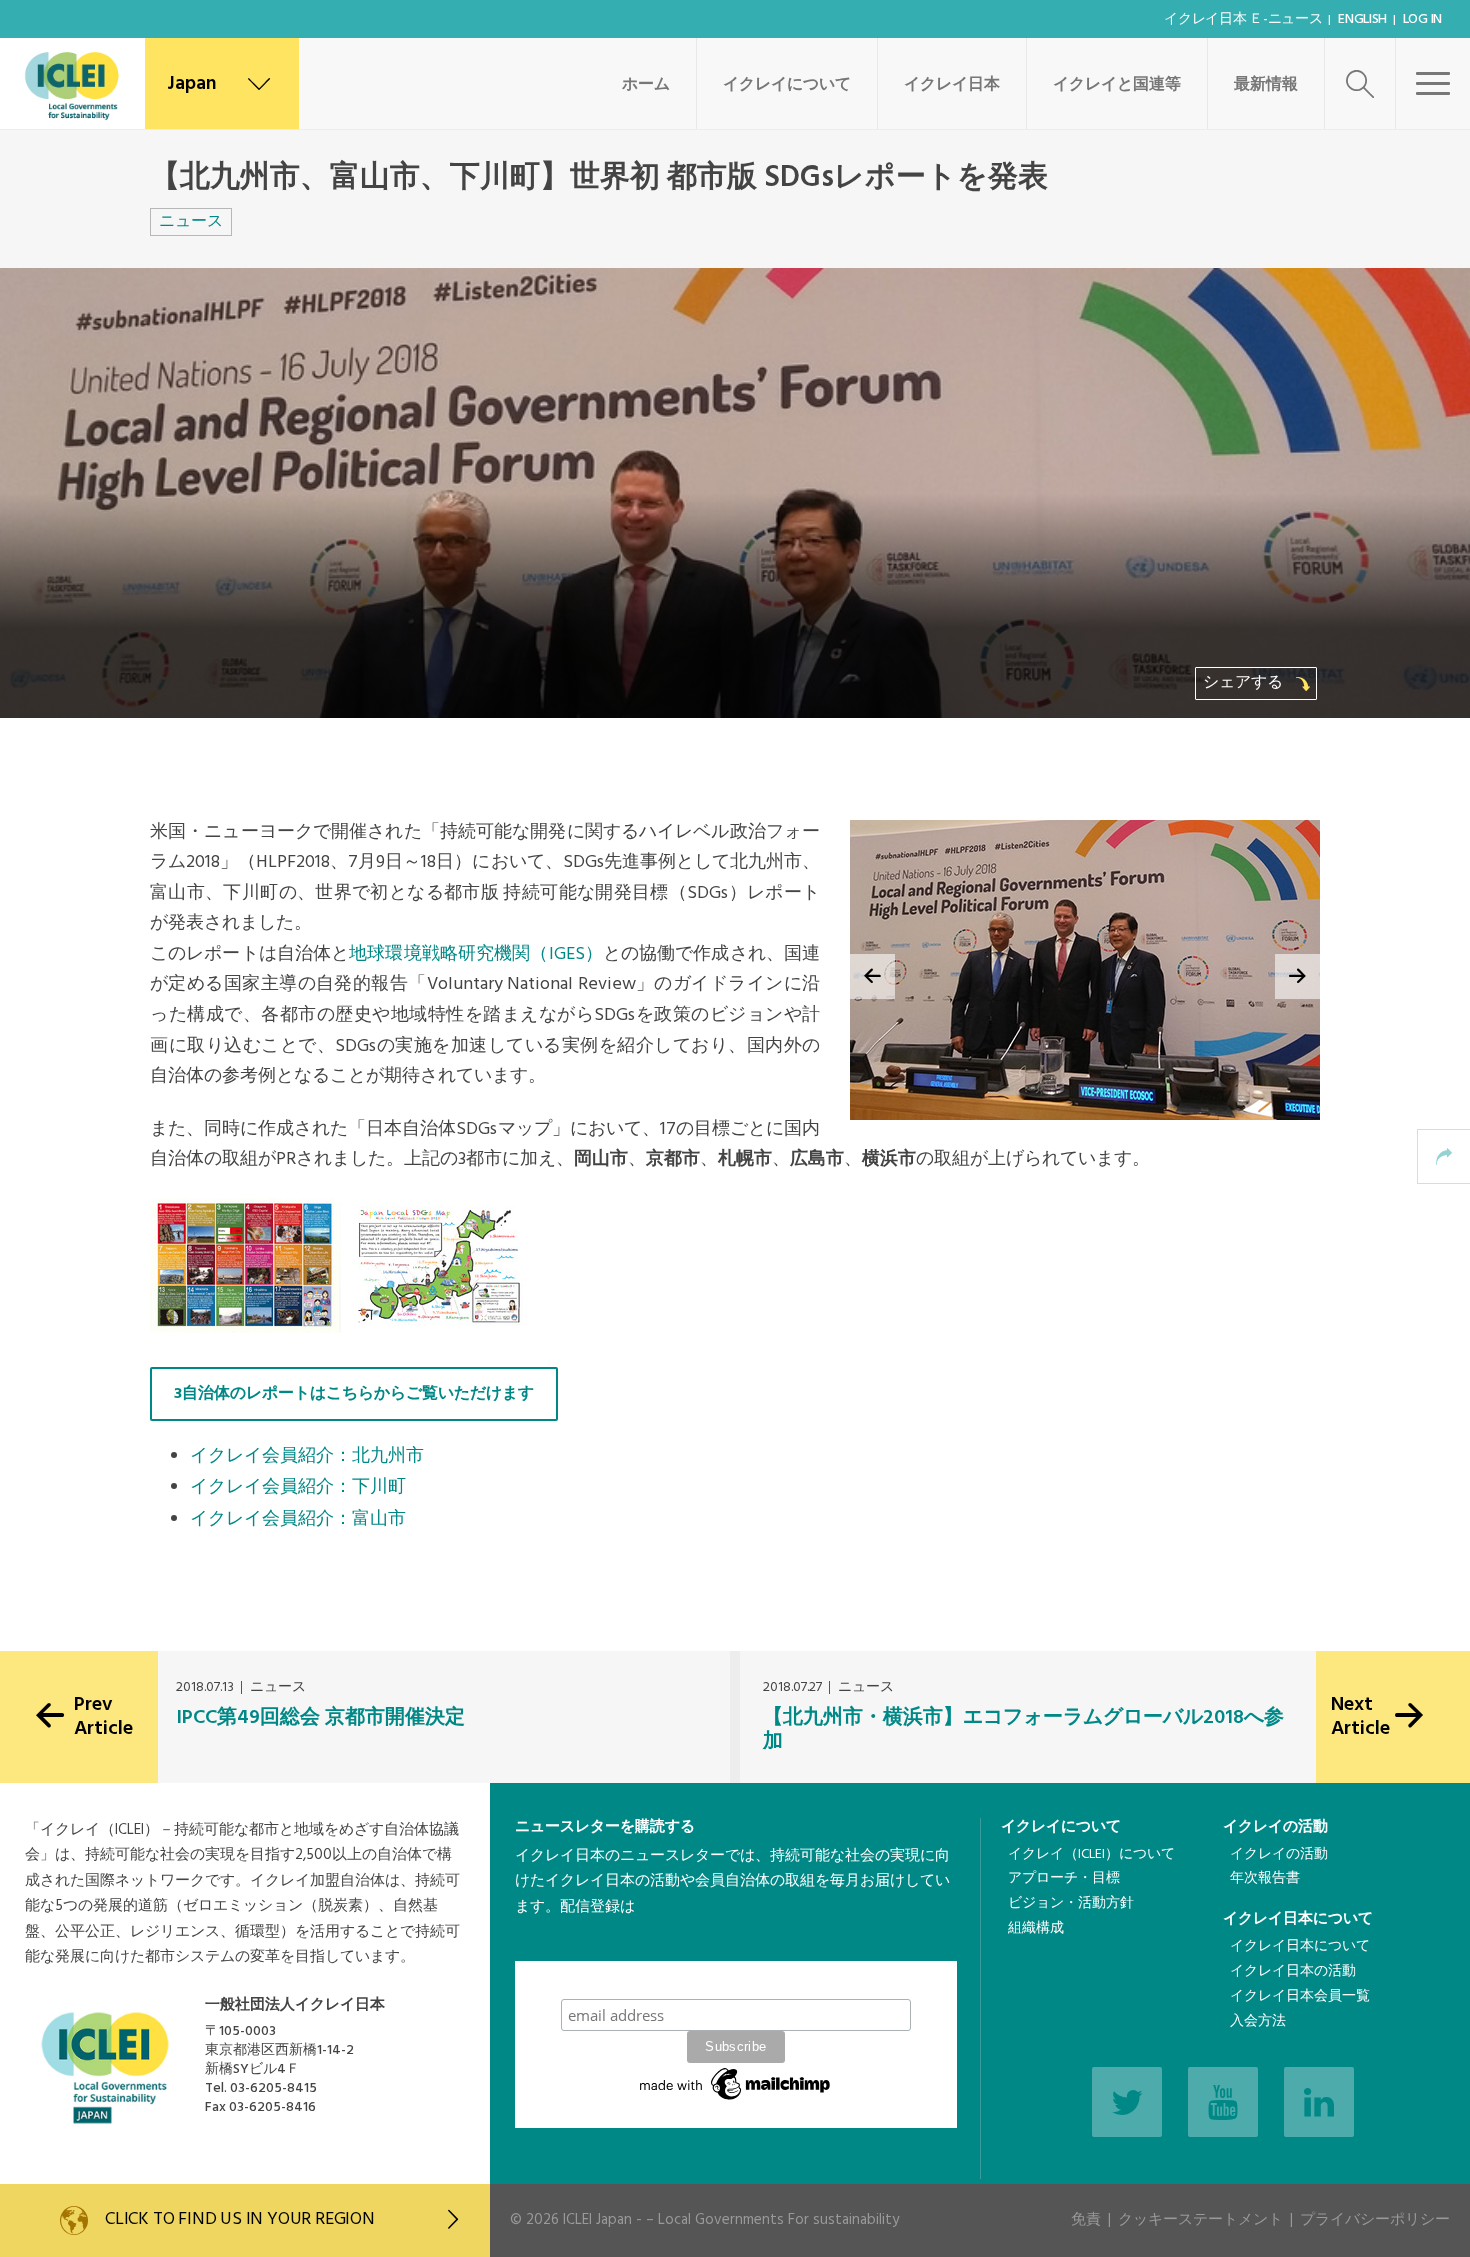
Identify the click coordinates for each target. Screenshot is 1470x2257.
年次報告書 (1265, 1878)
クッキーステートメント (1200, 2220)
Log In (1422, 19)
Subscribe (736, 1979)
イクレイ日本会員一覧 (1300, 1996)
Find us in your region (240, 2219)
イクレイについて (787, 85)
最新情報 (1266, 85)
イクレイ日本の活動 (1293, 1971)
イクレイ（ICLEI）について (1091, 1854)
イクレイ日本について (1298, 1919)
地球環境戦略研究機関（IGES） (476, 954)
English (1362, 19)
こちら (537, 1947)
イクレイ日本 (952, 85)
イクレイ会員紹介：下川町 (298, 1487)
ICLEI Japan (597, 2220)
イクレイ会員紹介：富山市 (298, 1519)
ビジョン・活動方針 (1071, 1903)
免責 (1086, 2220)
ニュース (191, 222)
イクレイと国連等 (1117, 85)
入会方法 (1258, 2021)
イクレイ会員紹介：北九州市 (307, 1456)
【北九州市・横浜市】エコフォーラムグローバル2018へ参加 (1023, 1730)
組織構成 (1036, 1928)
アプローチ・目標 (1064, 1878)
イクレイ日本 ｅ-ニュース (1243, 19)
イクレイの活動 (1275, 1827)
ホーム (646, 85)
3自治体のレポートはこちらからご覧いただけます (354, 1394)
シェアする (1245, 683)
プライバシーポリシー (1375, 2220)
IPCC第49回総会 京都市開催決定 (320, 1718)
